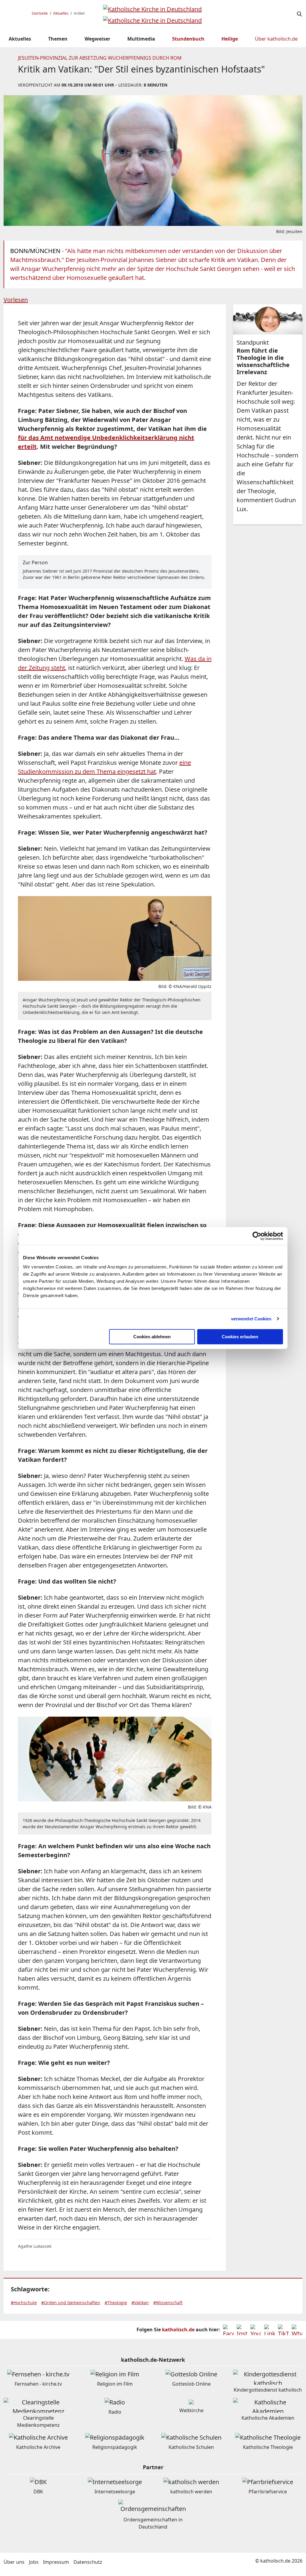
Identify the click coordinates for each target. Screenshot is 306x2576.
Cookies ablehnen (152, 1337)
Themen (58, 39)
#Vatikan (140, 2303)
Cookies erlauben (240, 1337)
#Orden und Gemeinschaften (71, 2303)
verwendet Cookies (251, 1319)
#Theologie (116, 2303)
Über (276, 39)
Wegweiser (97, 39)
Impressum (56, 2562)
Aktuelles (61, 13)
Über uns (14, 2562)
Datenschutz (88, 2562)
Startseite (40, 13)
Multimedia (141, 39)
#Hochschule (24, 2303)
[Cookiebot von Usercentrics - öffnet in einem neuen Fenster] (257, 1236)
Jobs (34, 2562)
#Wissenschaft (168, 2303)
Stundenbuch (188, 39)
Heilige (230, 39)
